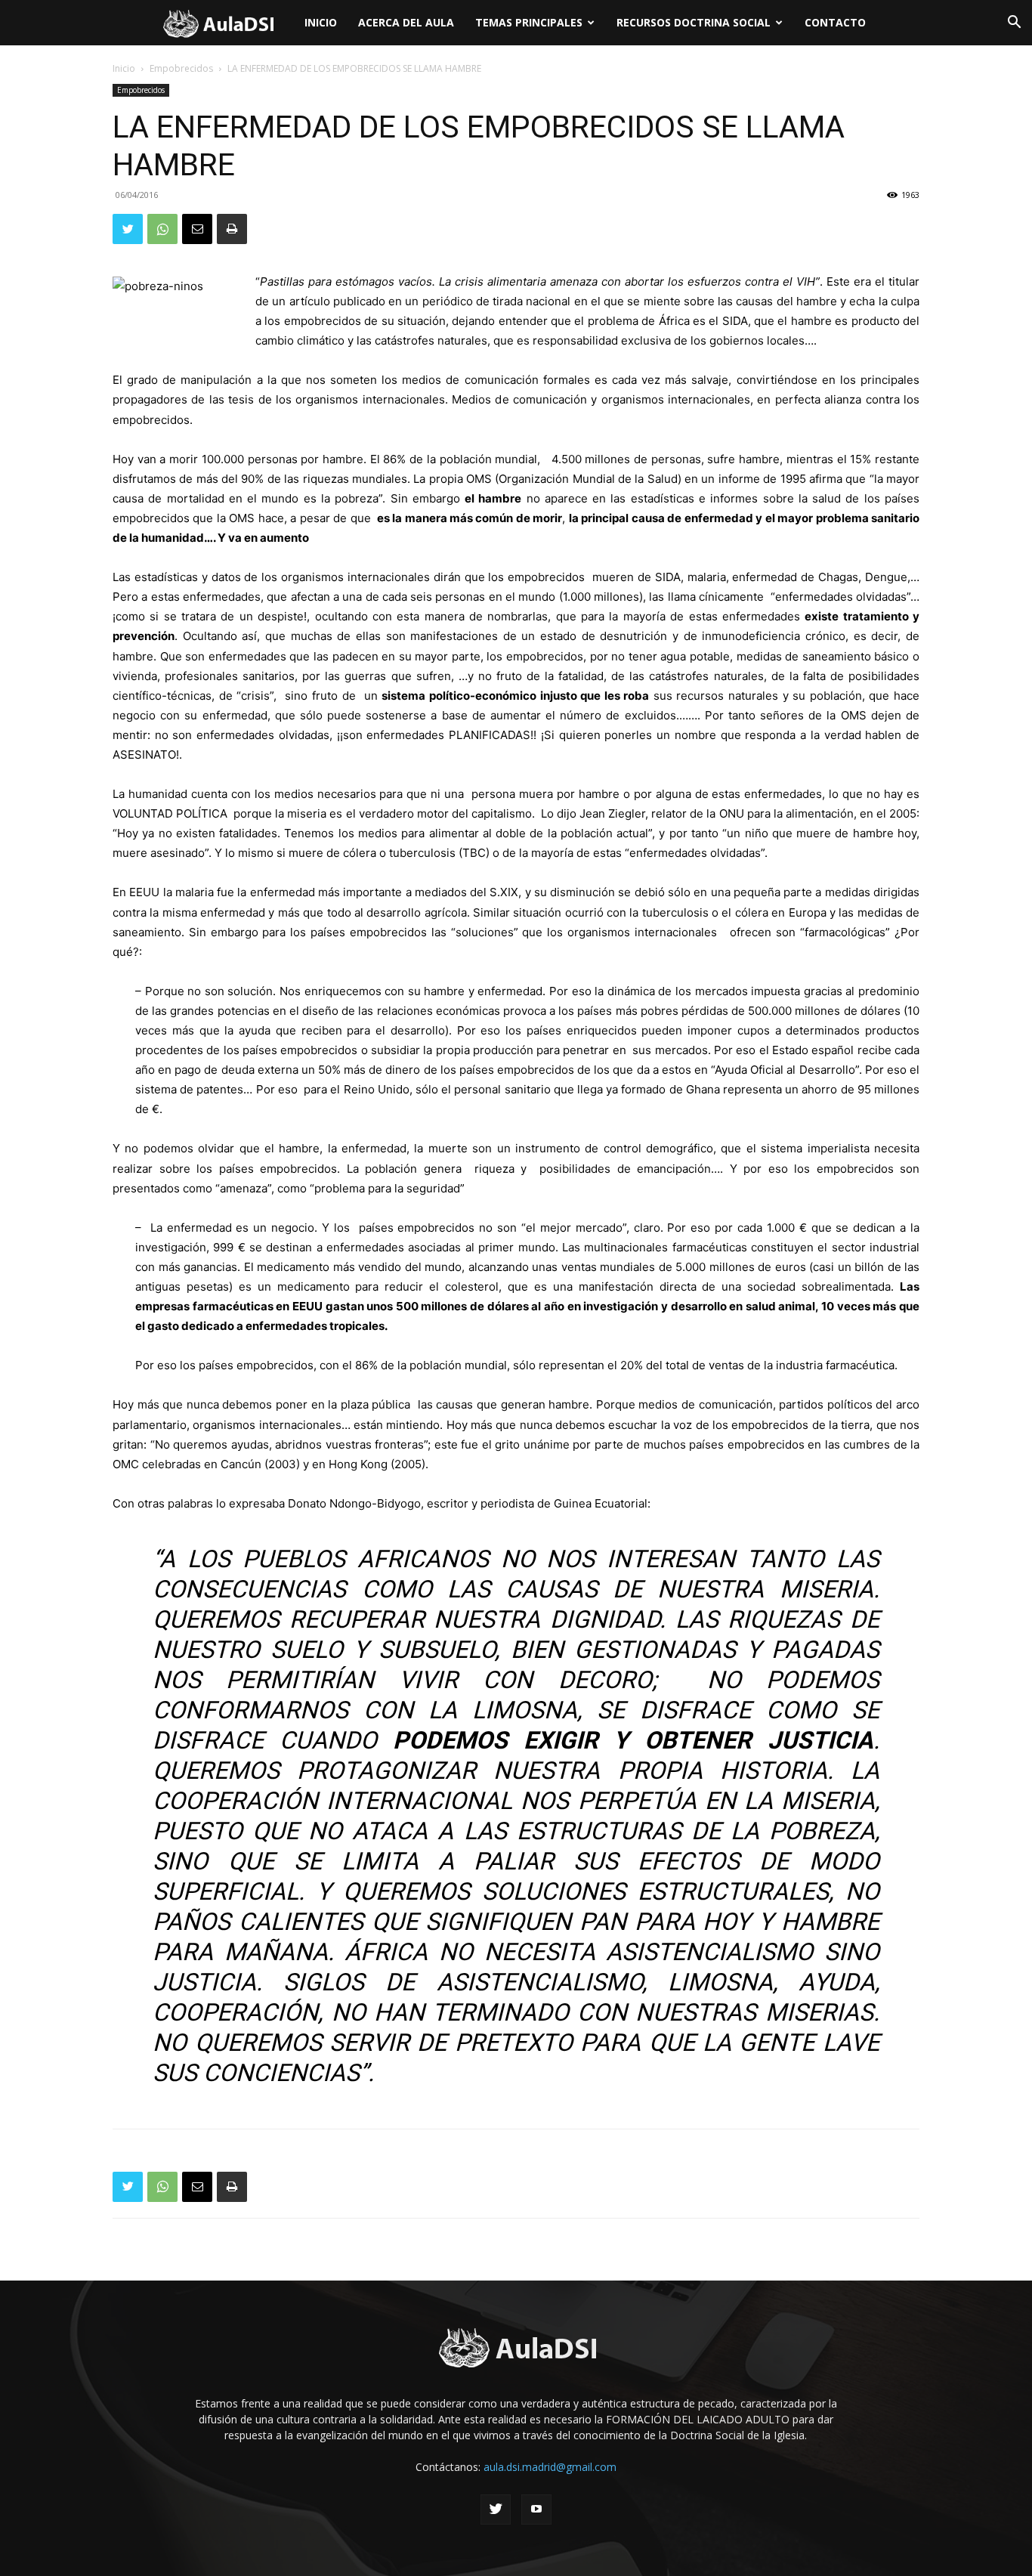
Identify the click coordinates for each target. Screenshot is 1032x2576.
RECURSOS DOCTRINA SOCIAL (694, 22)
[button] (1014, 24)
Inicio (321, 22)
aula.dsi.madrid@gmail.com (550, 2467)
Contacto (835, 22)
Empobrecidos (181, 68)
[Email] (197, 229)
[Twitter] (128, 229)
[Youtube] (536, 2510)
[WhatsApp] (162, 229)
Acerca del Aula (406, 22)
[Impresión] (232, 229)
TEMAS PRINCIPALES (529, 22)
